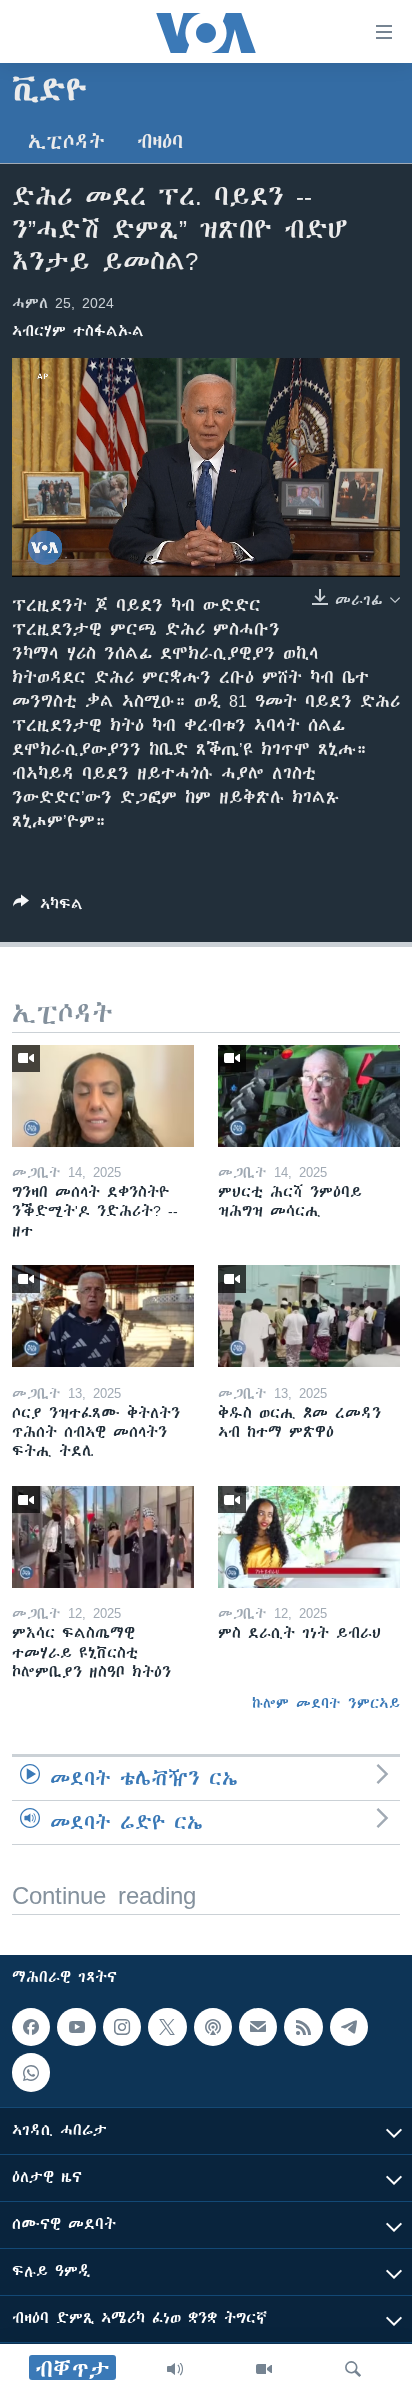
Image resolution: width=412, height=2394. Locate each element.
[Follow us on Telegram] (349, 2027)
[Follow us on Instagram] (122, 2027)
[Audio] (175, 2369)
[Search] (353, 2369)
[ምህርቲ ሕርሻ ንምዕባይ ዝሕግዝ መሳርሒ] (309, 1096)
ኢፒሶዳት (66, 141)
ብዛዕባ (160, 141)
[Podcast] (213, 2027)
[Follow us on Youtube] (76, 2027)
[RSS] (303, 2027)
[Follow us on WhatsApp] (31, 2072)
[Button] (48, 907)
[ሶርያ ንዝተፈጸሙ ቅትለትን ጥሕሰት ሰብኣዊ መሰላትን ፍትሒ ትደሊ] (103, 1316)
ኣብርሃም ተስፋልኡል (78, 331)
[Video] (264, 2369)
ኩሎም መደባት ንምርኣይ (326, 1703)
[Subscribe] (258, 2027)
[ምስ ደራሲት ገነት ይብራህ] (309, 1537)
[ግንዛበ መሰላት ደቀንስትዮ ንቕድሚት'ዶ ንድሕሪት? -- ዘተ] (103, 1096)
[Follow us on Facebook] (31, 2027)
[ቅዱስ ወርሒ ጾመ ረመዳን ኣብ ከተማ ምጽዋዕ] (309, 1316)
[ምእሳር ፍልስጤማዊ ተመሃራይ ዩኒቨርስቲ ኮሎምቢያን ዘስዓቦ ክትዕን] (103, 1537)
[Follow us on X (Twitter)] (167, 2027)
